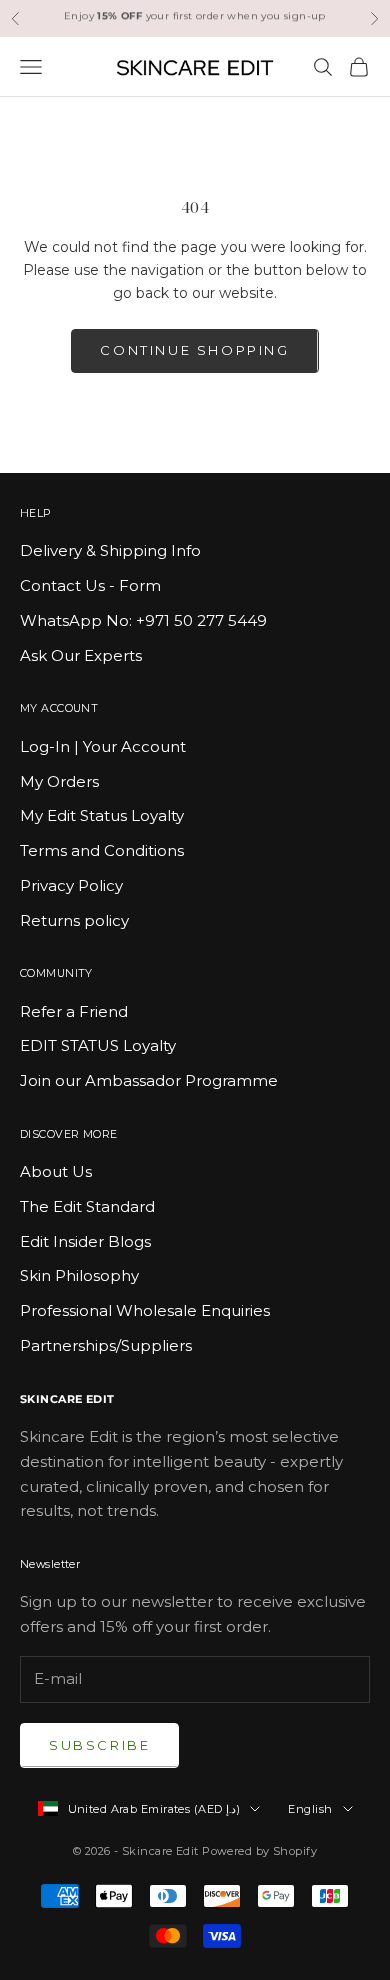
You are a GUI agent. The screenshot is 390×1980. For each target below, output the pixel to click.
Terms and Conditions (102, 850)
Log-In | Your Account (103, 746)
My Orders (59, 781)
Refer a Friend (74, 1011)
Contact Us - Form (90, 585)
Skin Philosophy (79, 1275)
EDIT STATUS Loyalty (98, 1045)
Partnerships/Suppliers (106, 1345)
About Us (56, 1171)
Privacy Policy (71, 885)
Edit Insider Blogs (85, 1241)
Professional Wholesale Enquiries (145, 1310)
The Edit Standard (87, 1206)
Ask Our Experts (81, 655)
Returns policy (74, 920)
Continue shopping (194, 350)
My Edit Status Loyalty (102, 815)
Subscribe (99, 1745)
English (310, 1809)
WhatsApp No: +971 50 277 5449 (143, 620)
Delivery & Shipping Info (110, 550)
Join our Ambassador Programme (149, 1080)
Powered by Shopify (259, 1851)
